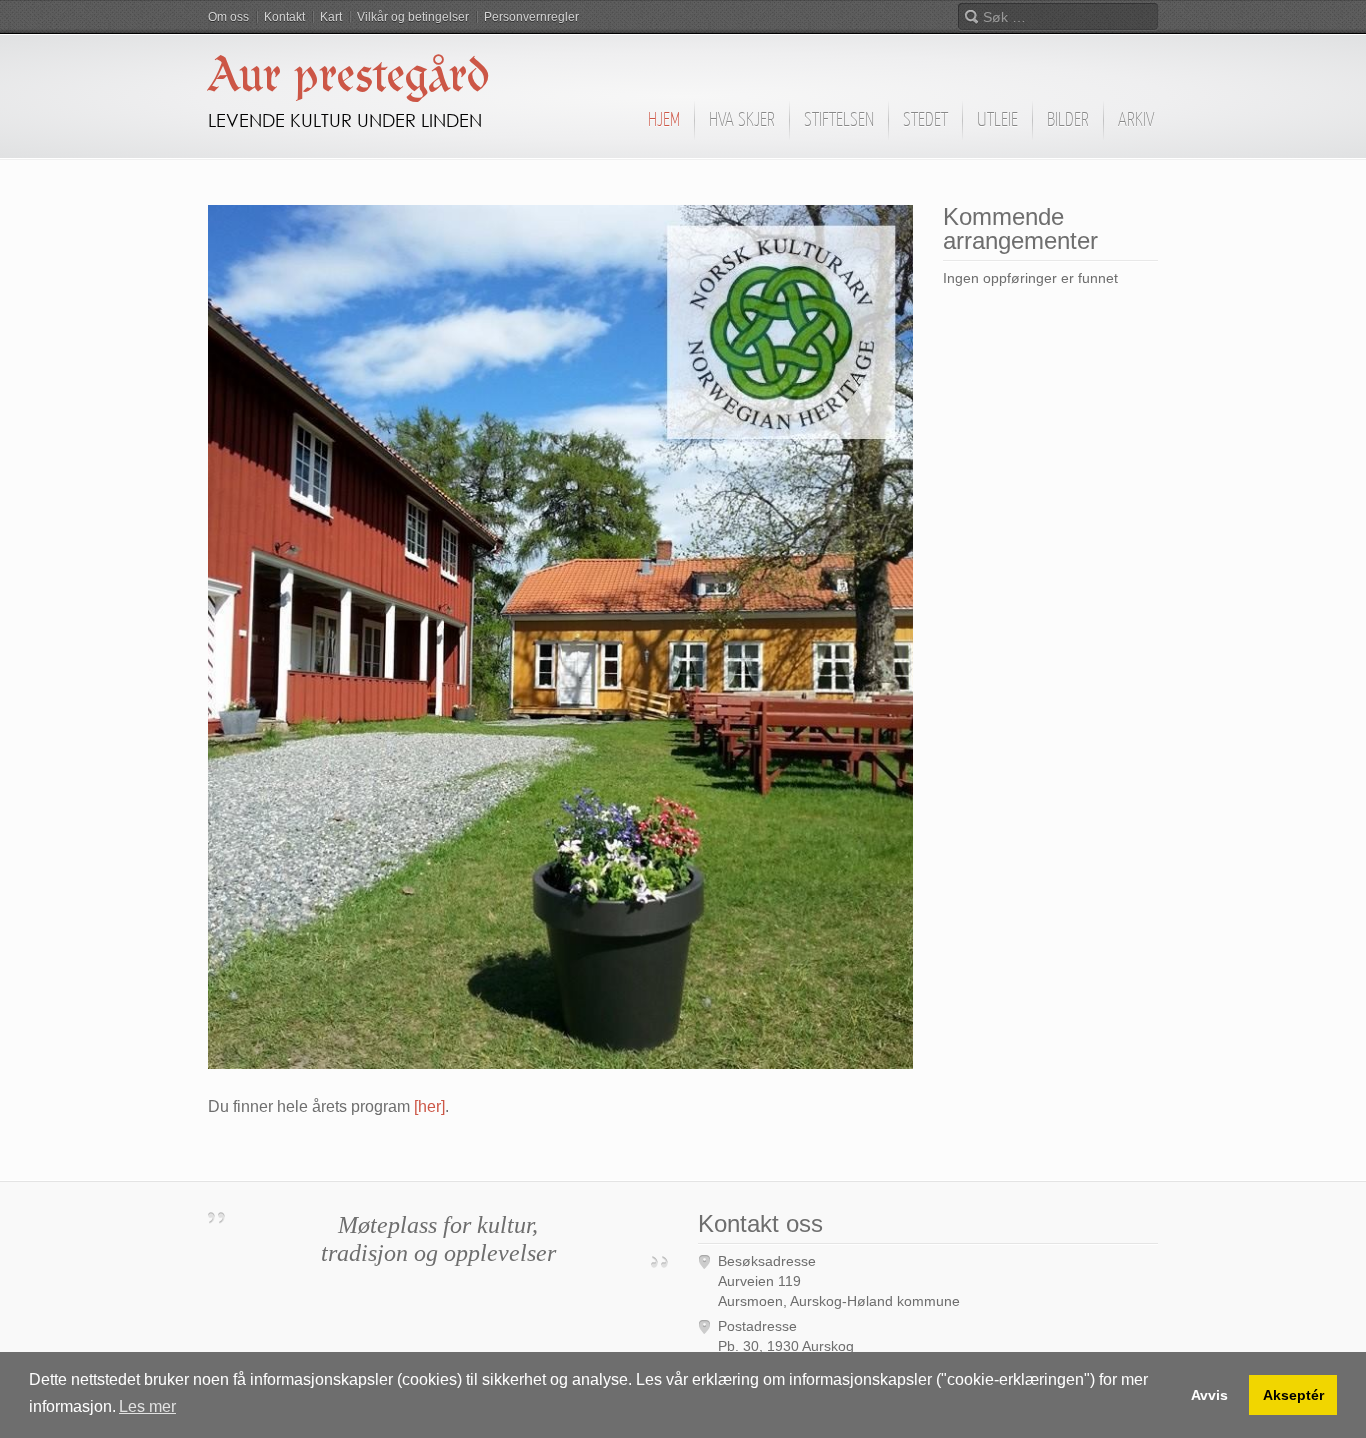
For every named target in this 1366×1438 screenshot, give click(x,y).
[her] (429, 1106)
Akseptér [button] (1293, 1395)
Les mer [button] (147, 1406)
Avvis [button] (1209, 1395)
